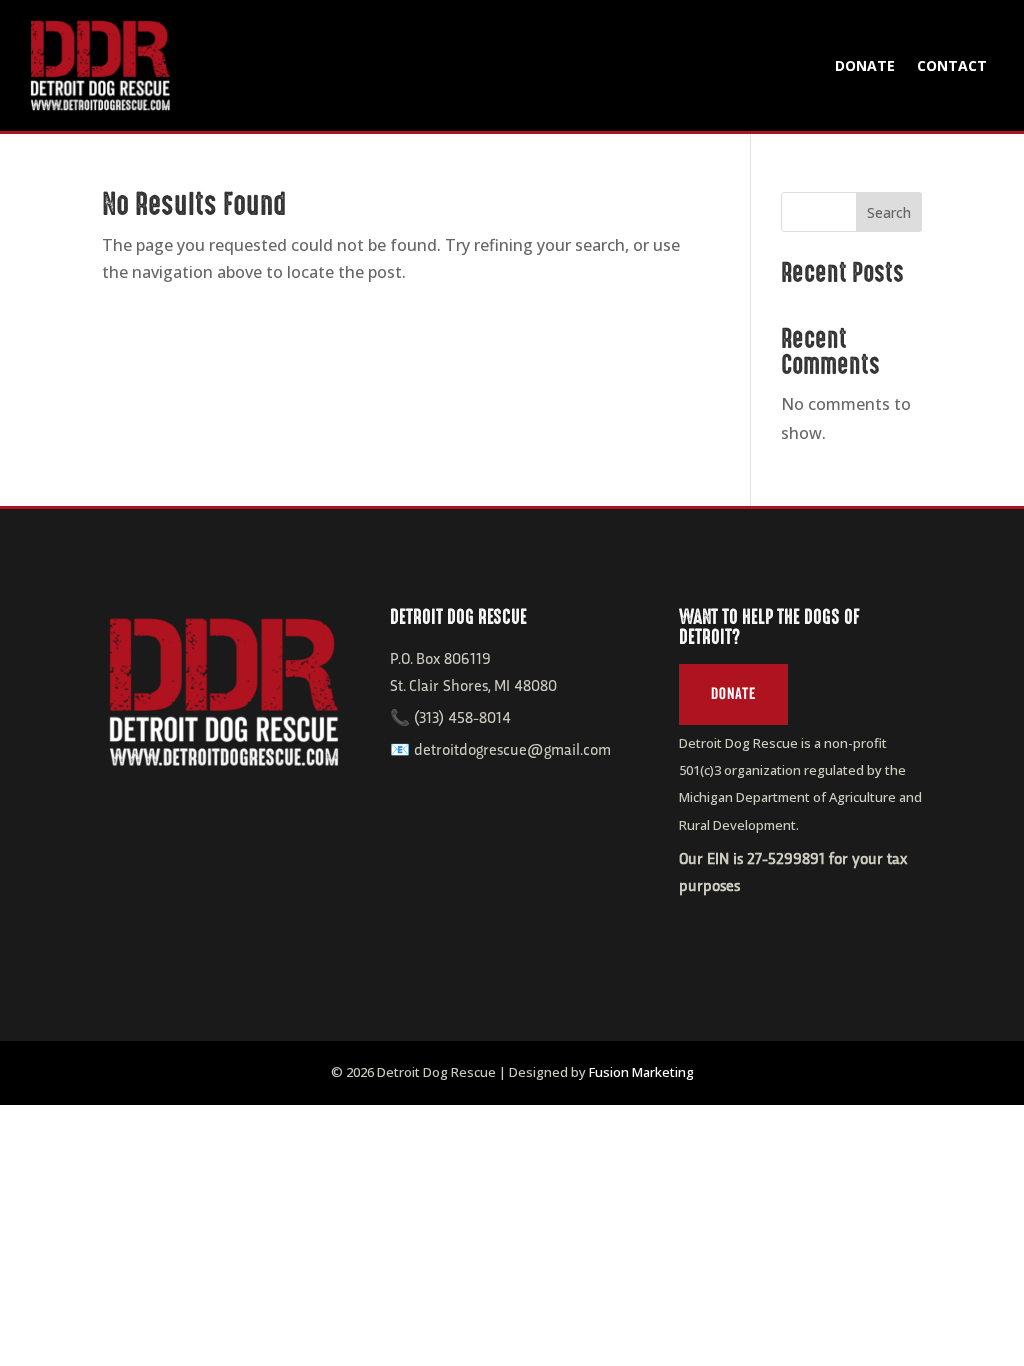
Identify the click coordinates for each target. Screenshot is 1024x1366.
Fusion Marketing (641, 1072)
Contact (952, 65)
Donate (865, 65)
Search (889, 212)
